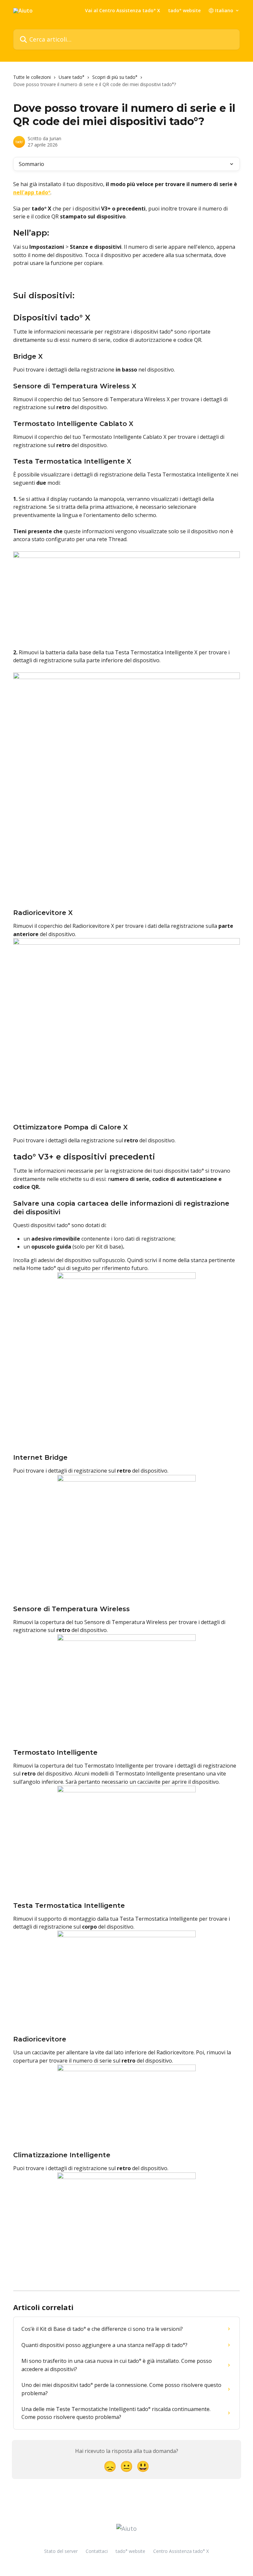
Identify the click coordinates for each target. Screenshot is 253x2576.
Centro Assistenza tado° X (181, 2551)
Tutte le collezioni (32, 77)
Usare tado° (71, 77)
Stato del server (61, 2551)
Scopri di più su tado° (115, 77)
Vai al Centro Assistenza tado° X (123, 11)
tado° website (184, 11)
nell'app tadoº (32, 192)
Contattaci (97, 2551)
